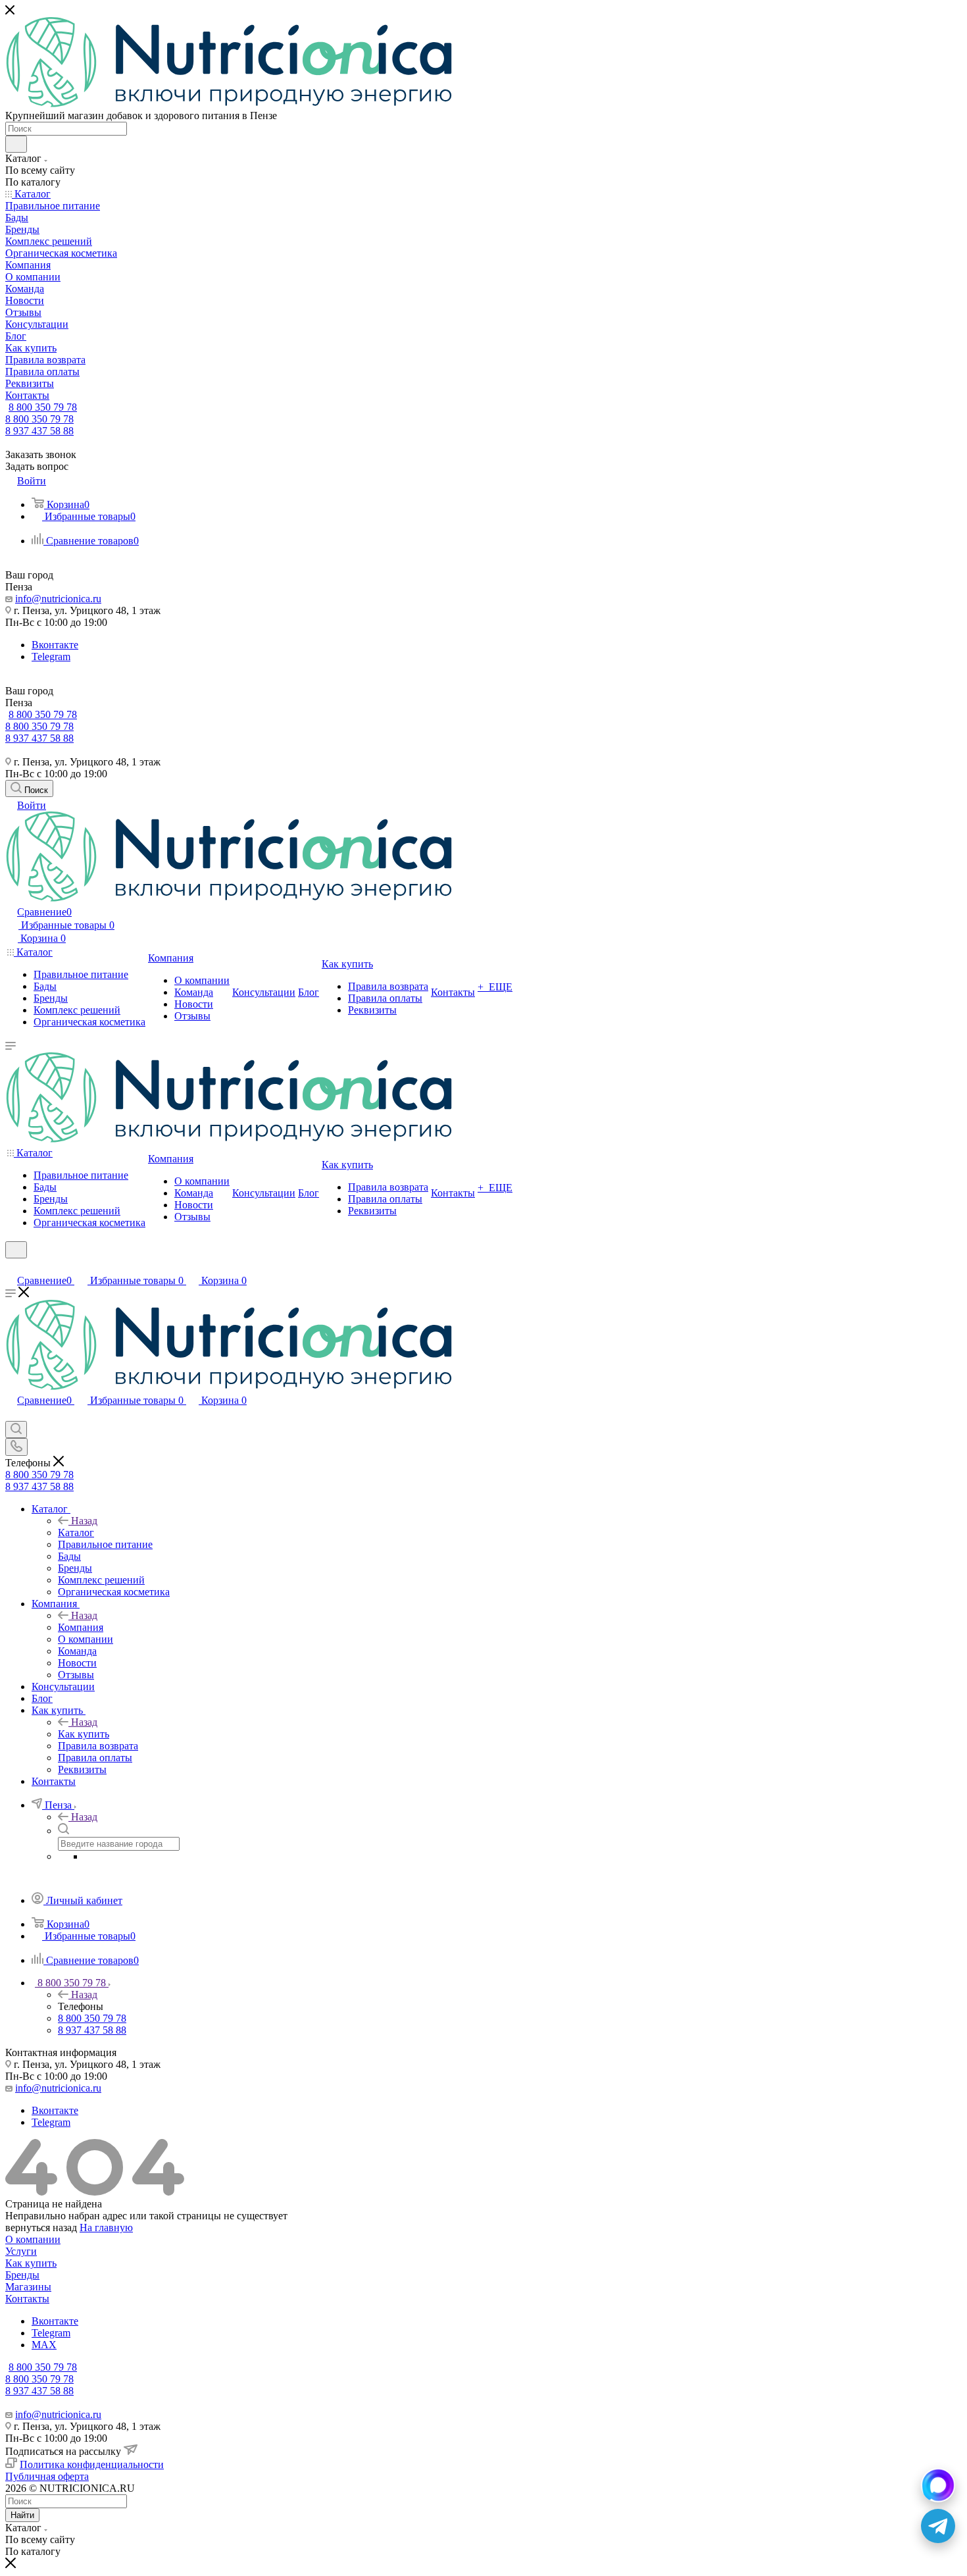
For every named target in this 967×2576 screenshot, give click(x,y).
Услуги (21, 2251)
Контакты (27, 2299)
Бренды (22, 2275)
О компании (33, 2239)
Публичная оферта (47, 2476)
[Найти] (16, 144)
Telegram (51, 657)
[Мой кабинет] (11, 1267)
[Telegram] (938, 2526)
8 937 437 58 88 (39, 431)
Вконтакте (55, 645)
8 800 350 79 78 (43, 407)
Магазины (28, 2287)
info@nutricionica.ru (58, 599)
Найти (22, 2515)
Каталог (76, 1533)
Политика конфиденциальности (92, 2464)
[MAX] (938, 2485)
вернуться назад (41, 2228)
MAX (44, 2345)
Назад (84, 1521)
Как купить (84, 1734)
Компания (81, 1627)
